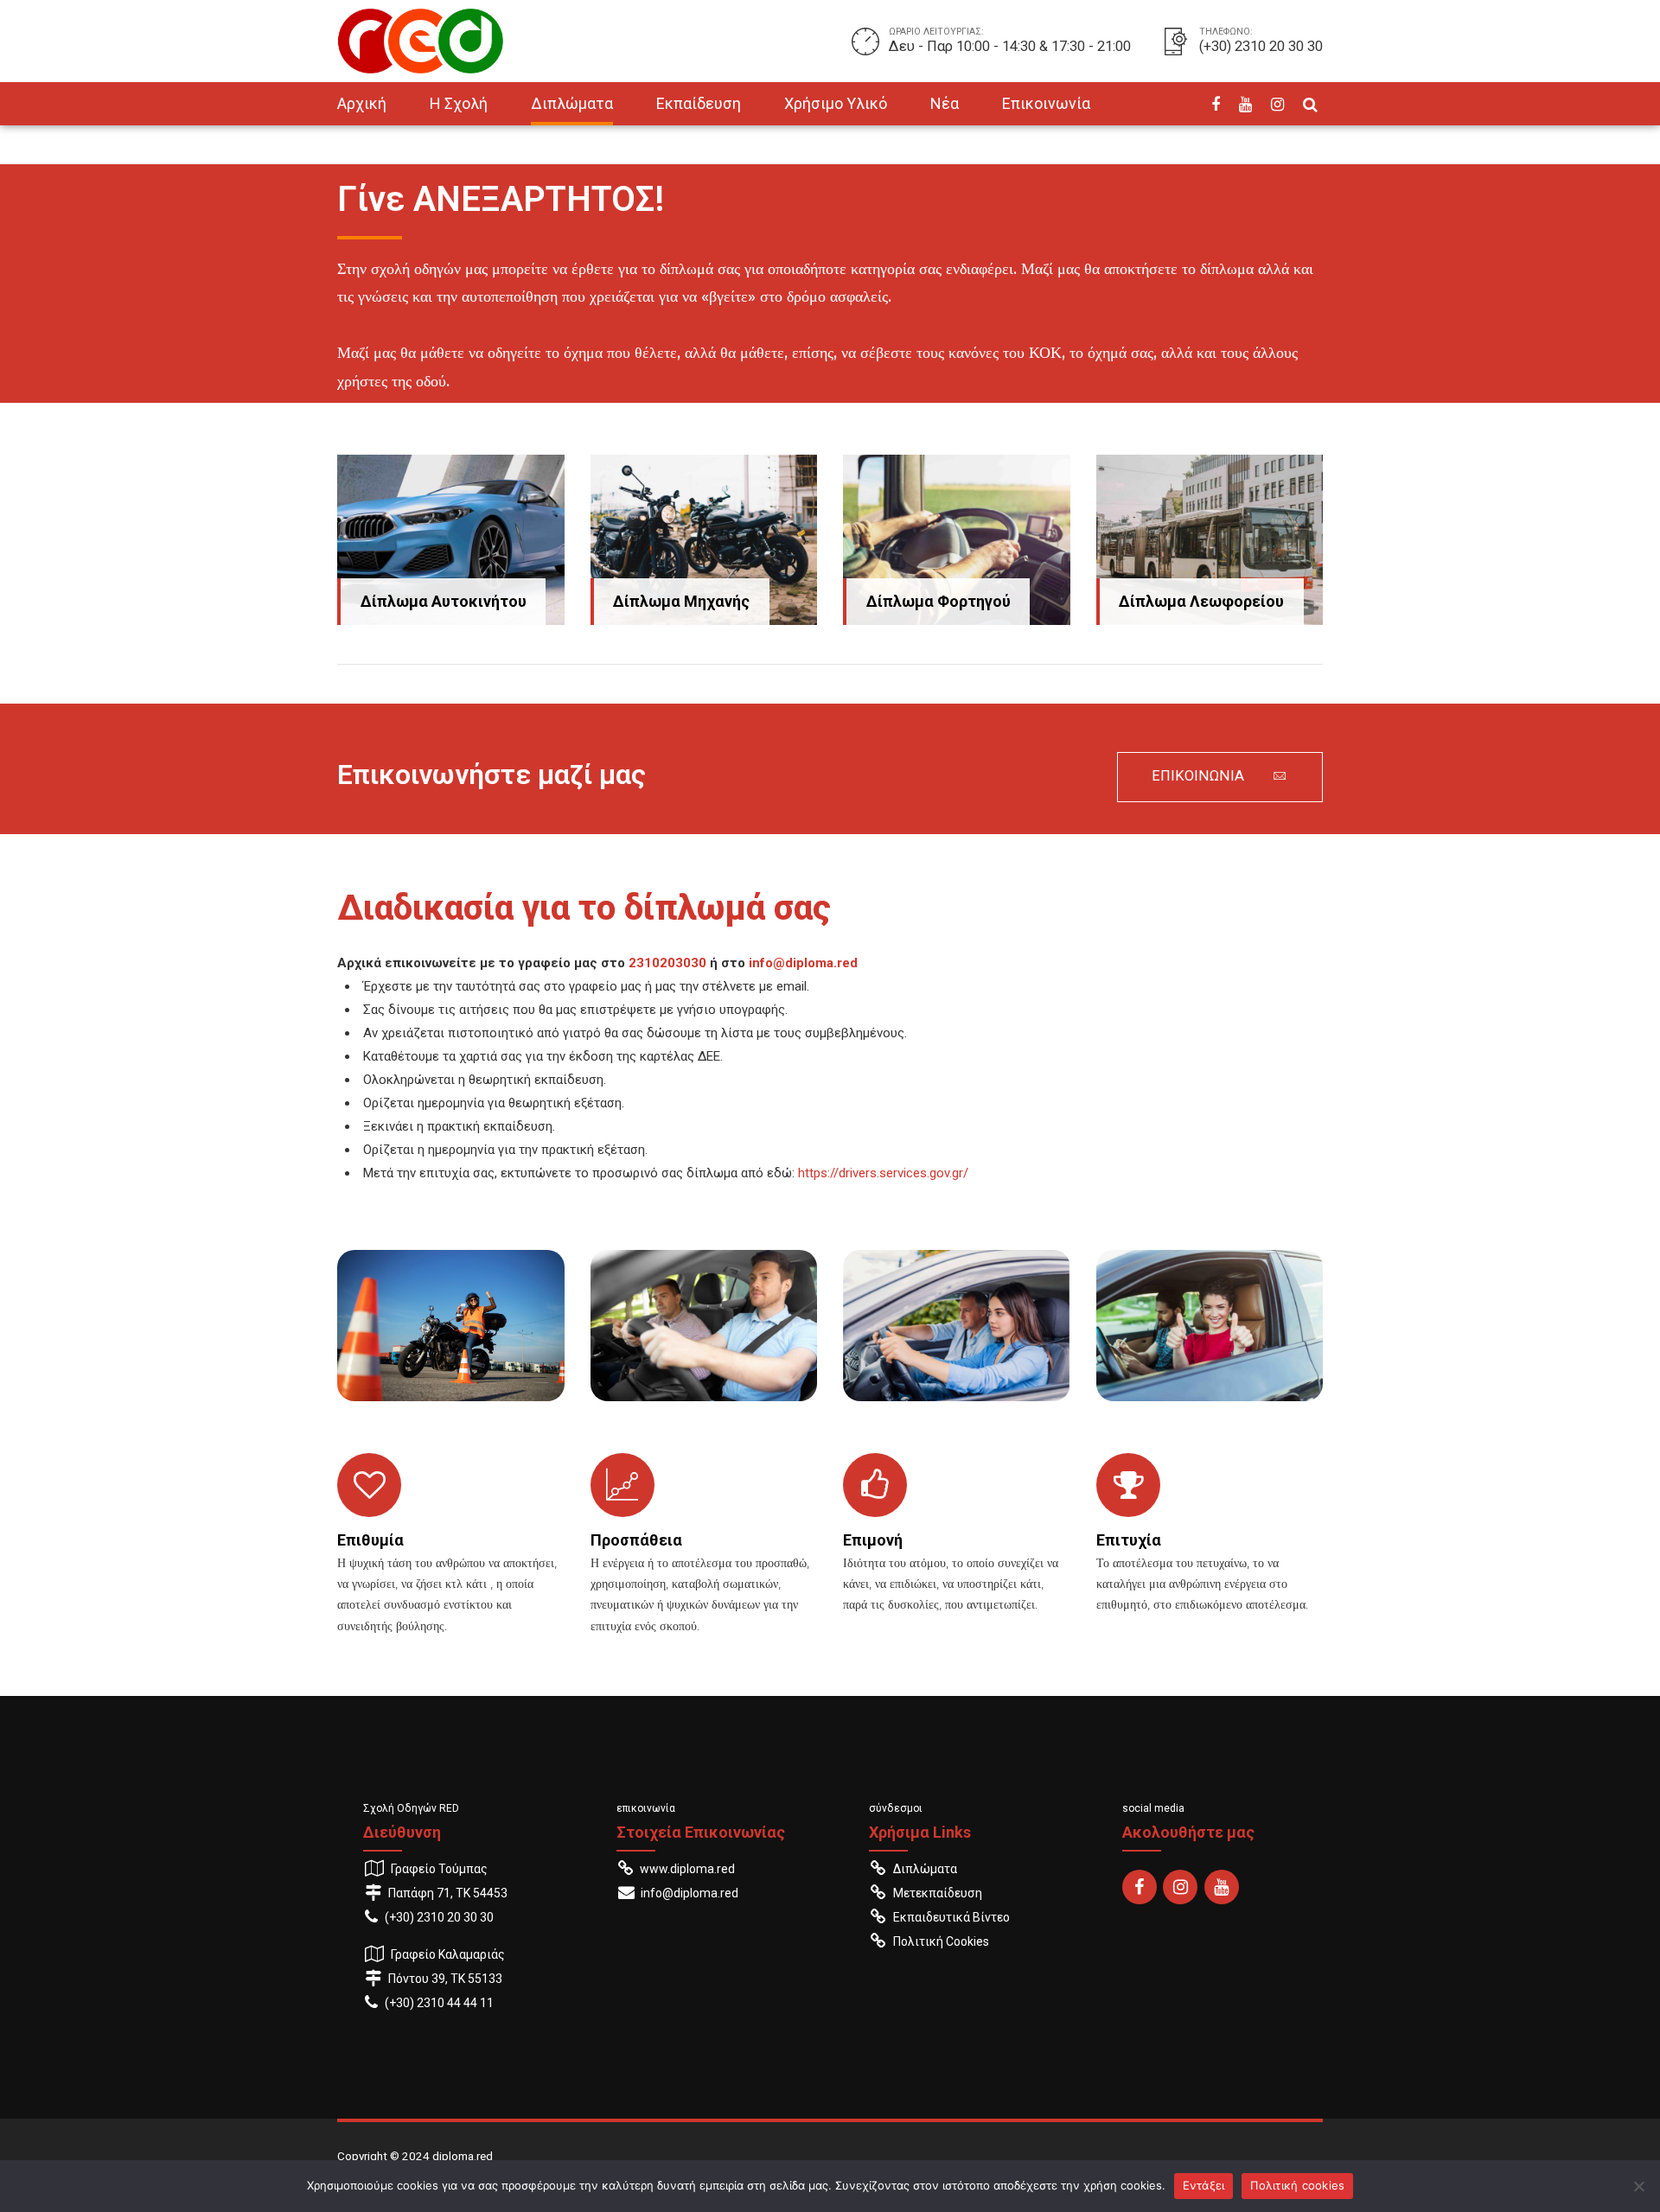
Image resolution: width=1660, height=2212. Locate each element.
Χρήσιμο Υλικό (836, 103)
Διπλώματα (572, 103)
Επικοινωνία (1046, 103)
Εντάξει (1204, 2185)
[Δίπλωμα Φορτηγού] (957, 540)
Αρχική (362, 103)
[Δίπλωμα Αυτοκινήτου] (451, 540)
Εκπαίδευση (699, 103)
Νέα (945, 103)
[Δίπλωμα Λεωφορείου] (1210, 540)
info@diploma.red (803, 963)
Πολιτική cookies (1297, 2185)
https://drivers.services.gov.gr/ (883, 1173)
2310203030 (667, 963)
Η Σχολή (459, 103)
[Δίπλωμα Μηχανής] (704, 540)
